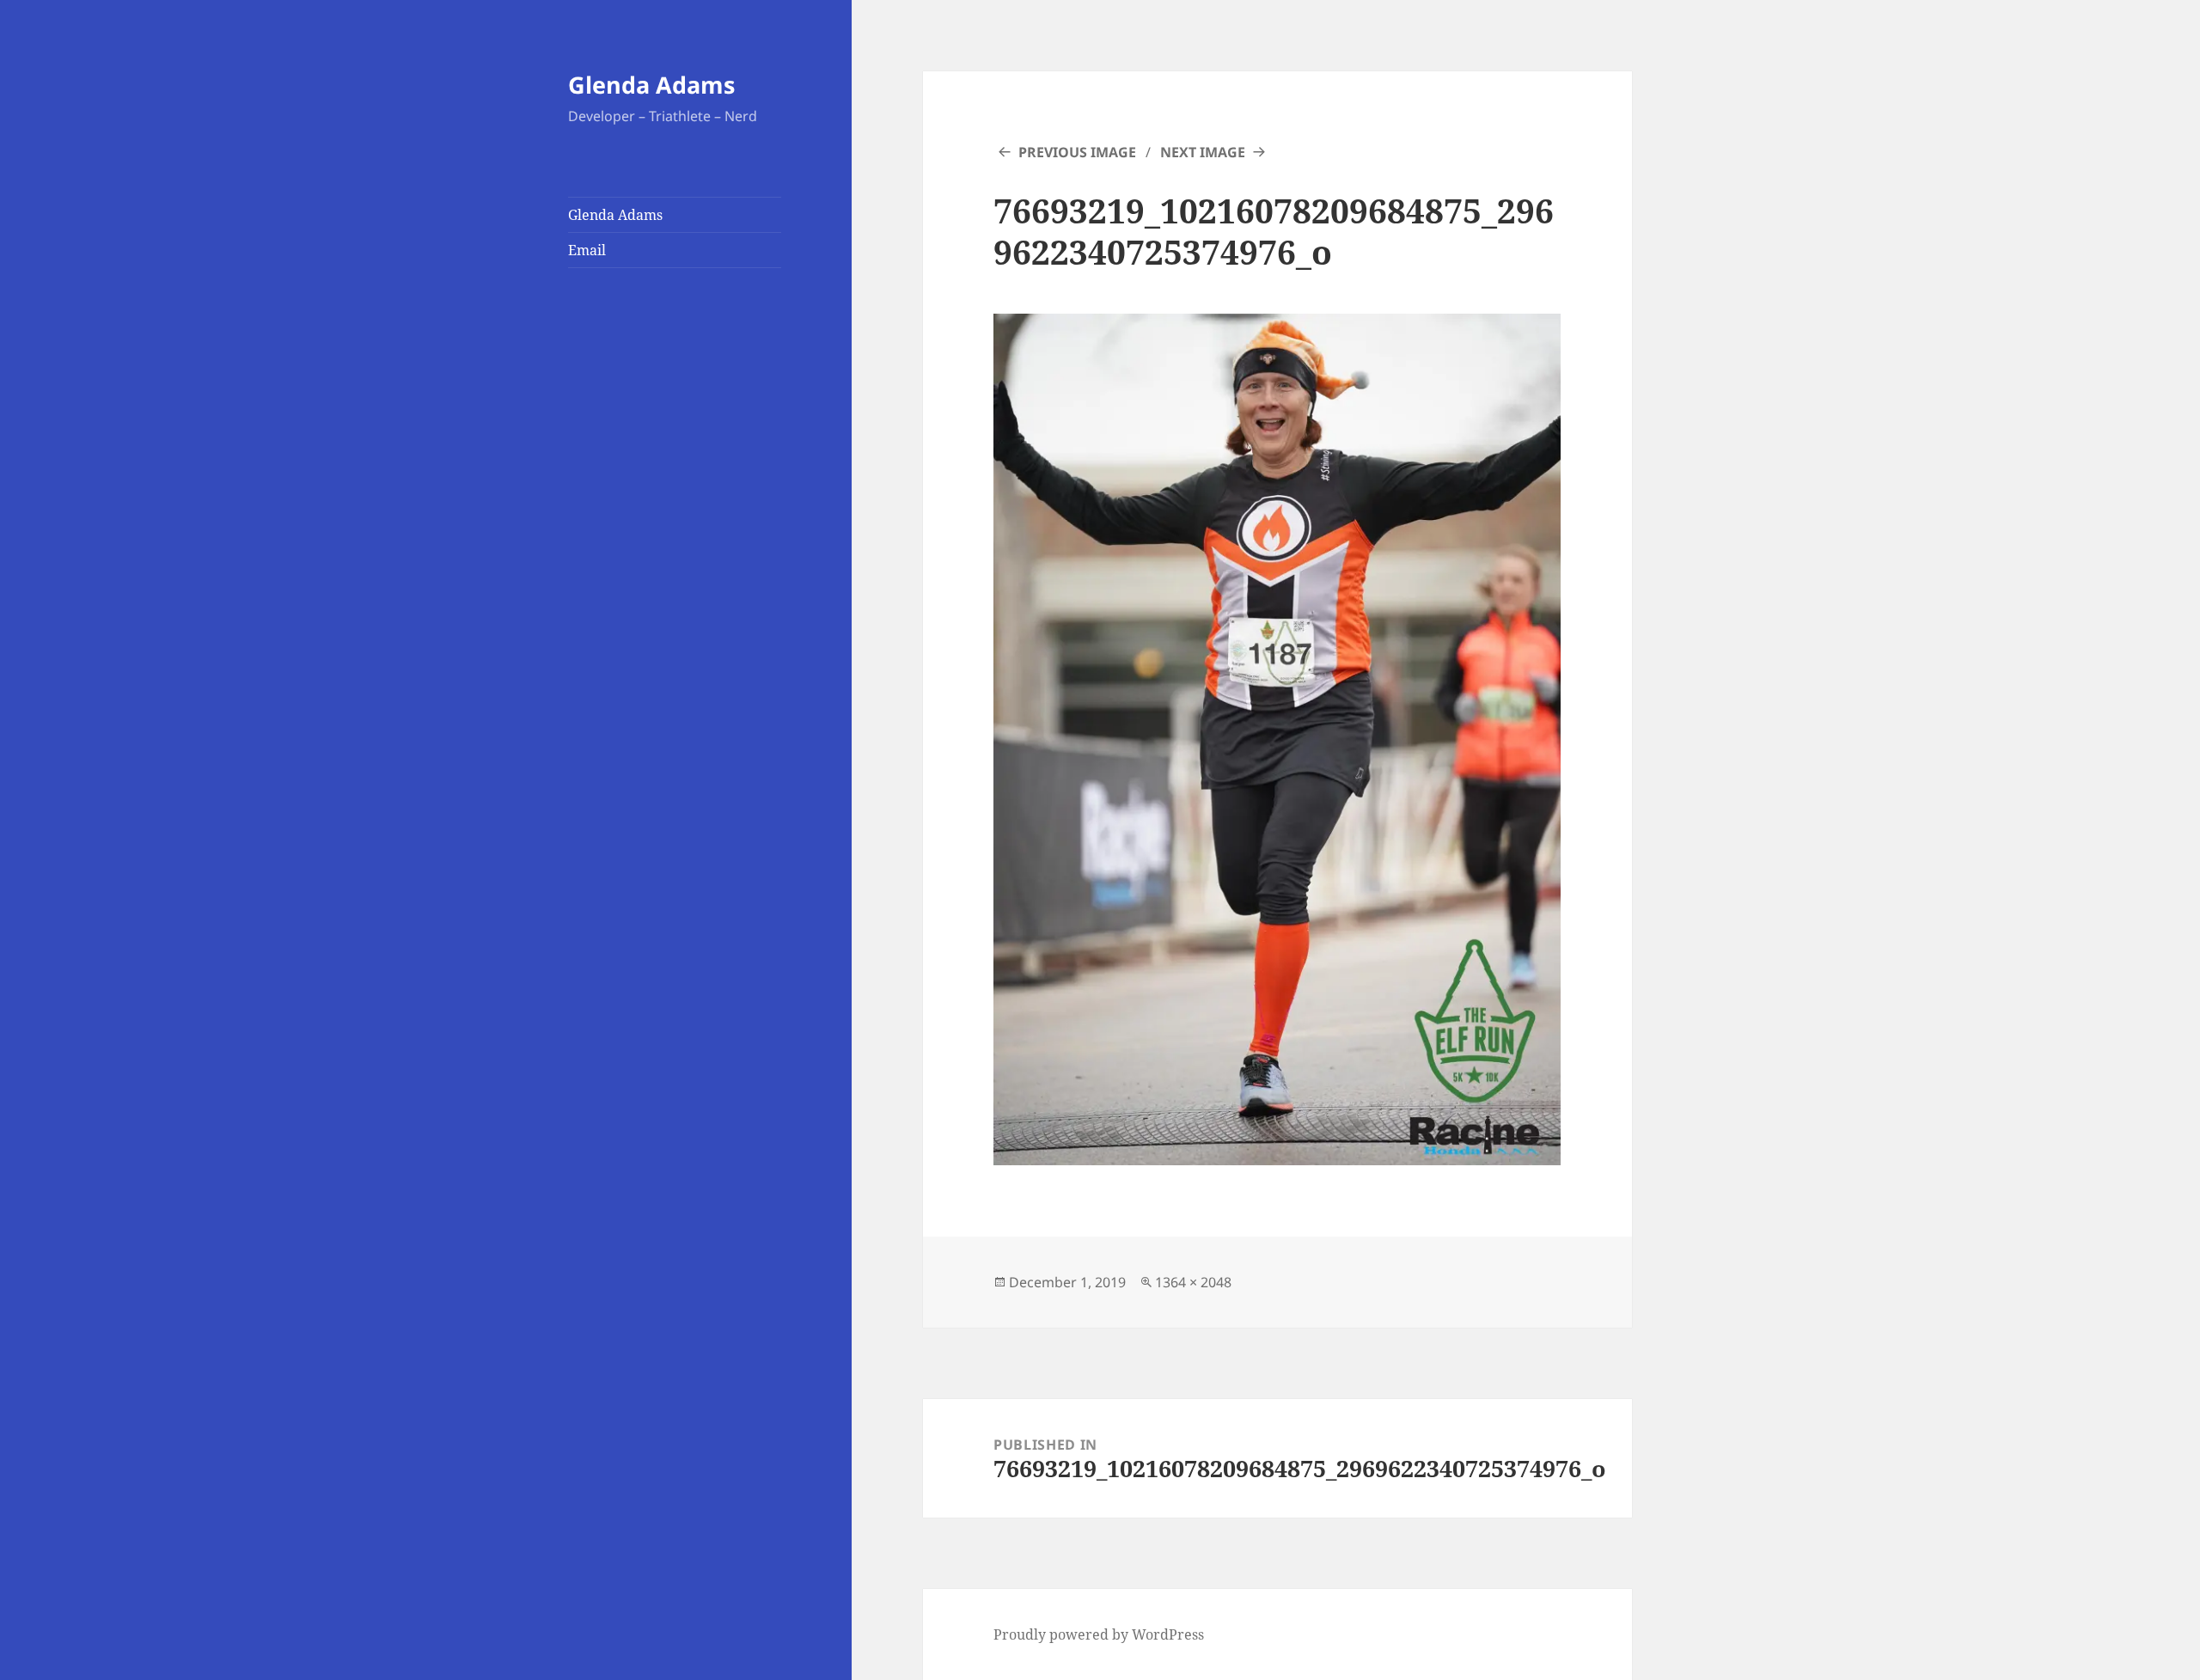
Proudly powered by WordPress (1099, 1634)
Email (587, 250)
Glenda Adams (651, 85)
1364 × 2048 (1193, 1282)
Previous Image (1077, 152)
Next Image (1203, 152)
